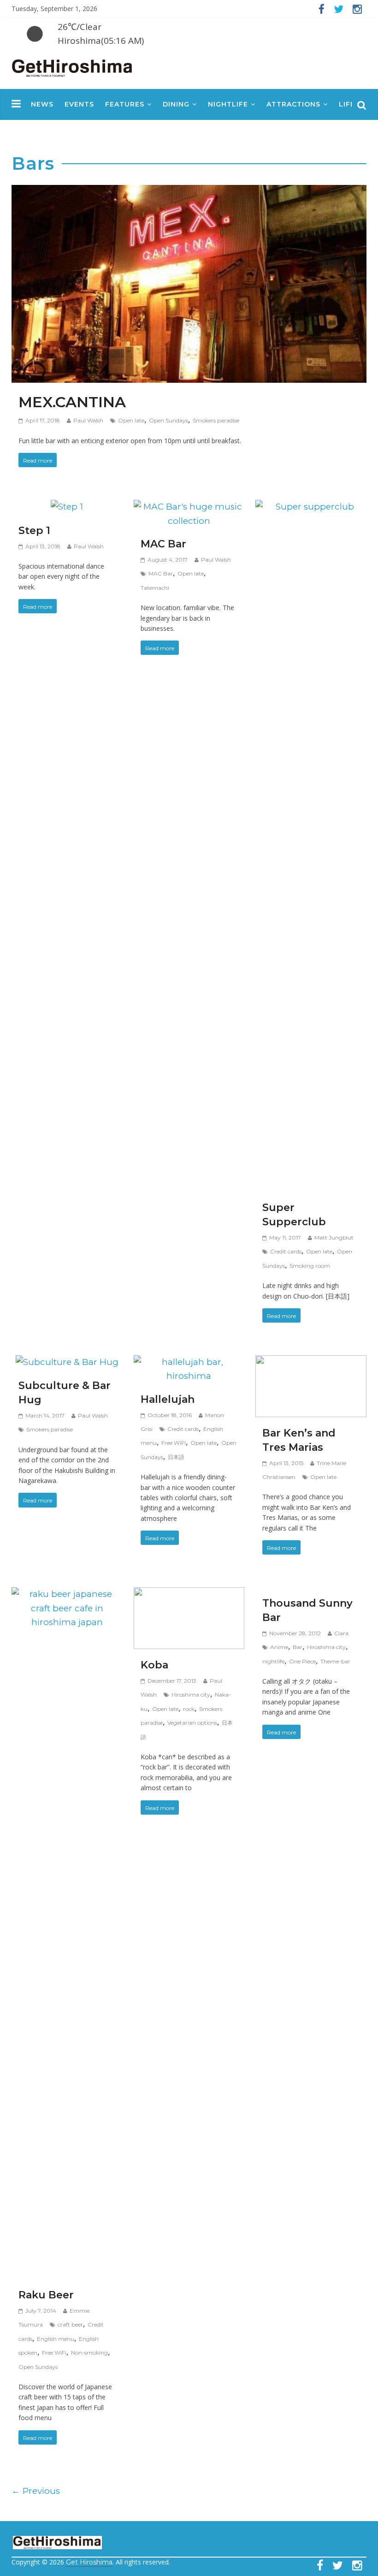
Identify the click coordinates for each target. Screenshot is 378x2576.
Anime (279, 1647)
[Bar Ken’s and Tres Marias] (311, 1362)
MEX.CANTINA (72, 402)
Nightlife (228, 104)
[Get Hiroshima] (73, 66)
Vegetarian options (192, 1723)
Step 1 (34, 531)
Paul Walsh (88, 420)
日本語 (176, 1457)
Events (79, 104)
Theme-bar (335, 1661)
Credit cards (286, 1251)
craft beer (70, 2324)
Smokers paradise (216, 420)
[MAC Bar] (189, 507)
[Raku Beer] (67, 1594)
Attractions (293, 104)
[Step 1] (67, 507)
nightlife (273, 1661)
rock (189, 1709)
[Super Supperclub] (311, 507)
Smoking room (310, 1266)
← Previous (36, 2491)
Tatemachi (155, 588)
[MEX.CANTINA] (189, 192)
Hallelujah (168, 1399)
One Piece (302, 1661)
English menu (56, 2339)
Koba (154, 1665)
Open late (131, 420)
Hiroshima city (191, 1695)
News (42, 104)
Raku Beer (46, 2295)
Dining (176, 104)
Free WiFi (174, 1443)
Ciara (341, 1633)
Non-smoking (89, 2353)
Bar (298, 1647)
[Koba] (189, 1594)
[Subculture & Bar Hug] (67, 1362)
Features (125, 104)
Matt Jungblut (334, 1238)
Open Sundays (168, 420)
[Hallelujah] (189, 1362)
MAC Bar (163, 544)
